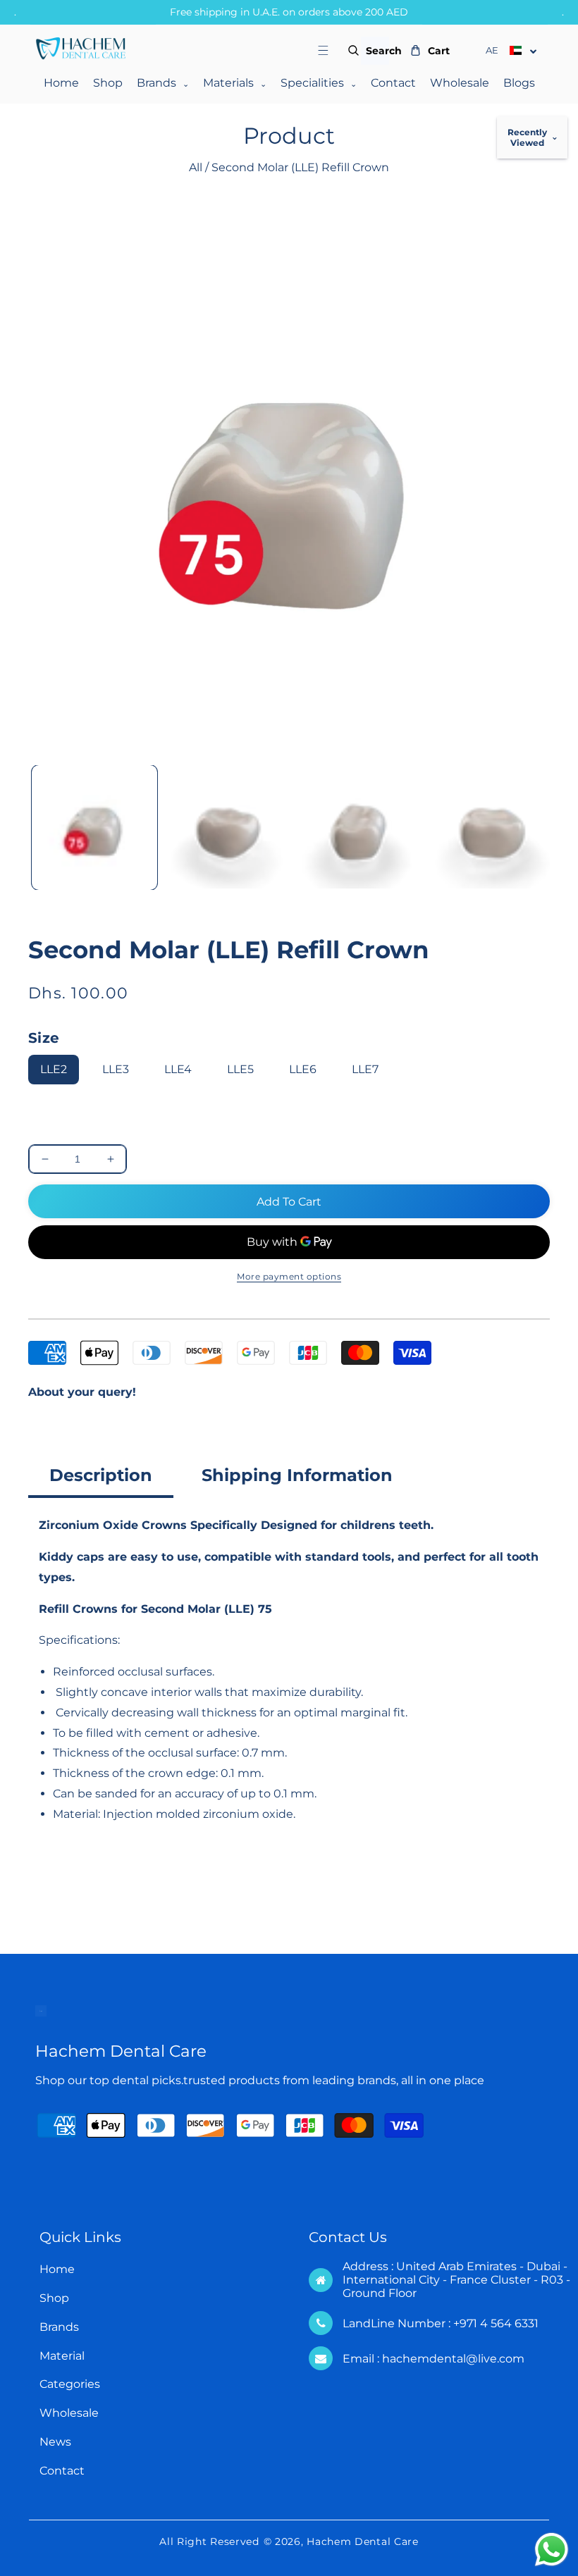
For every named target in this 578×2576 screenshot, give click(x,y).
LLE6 (303, 1069)
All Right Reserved (209, 2541)
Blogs (519, 83)
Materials (235, 83)
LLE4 (178, 1069)
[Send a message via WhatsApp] (552, 2550)
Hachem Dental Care (363, 2541)
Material (62, 2356)
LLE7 (365, 1069)
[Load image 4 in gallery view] (491, 828)
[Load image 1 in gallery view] (94, 828)
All (196, 167)
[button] (332, 50)
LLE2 (54, 1069)
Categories (70, 2384)
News (55, 2442)
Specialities (319, 83)
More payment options (289, 1276)
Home (61, 83)
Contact (393, 83)
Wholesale (460, 83)
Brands (163, 83)
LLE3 (116, 1069)
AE (492, 50)
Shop (108, 83)
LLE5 (240, 1069)
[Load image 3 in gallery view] (359, 828)
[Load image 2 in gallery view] (227, 828)
